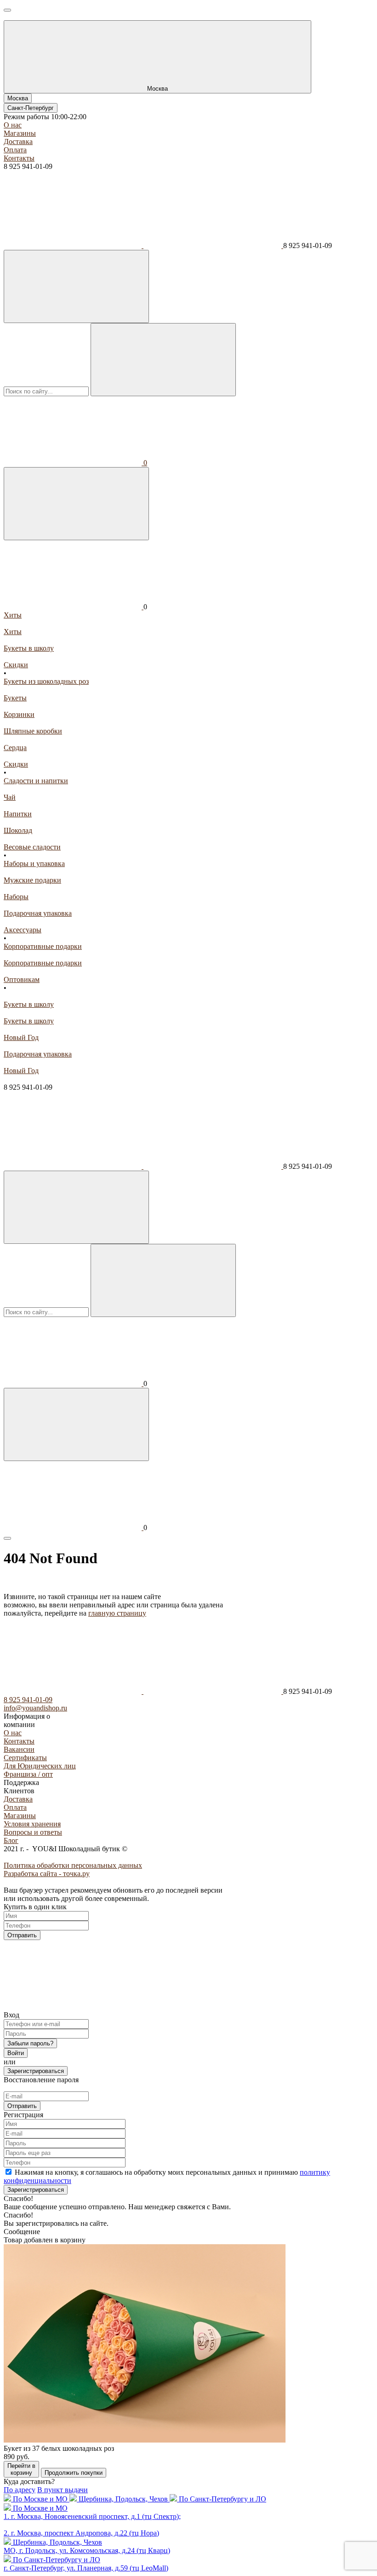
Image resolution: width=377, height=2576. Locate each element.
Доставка (18, 142)
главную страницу (117, 1613)
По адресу (20, 2490)
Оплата (15, 150)
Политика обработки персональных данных (73, 1865)
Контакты (19, 158)
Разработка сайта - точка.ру (47, 1874)
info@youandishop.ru (35, 1708)
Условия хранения (32, 1824)
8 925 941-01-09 (28, 1700)
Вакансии (19, 1749)
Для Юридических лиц (40, 1766)
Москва (18, 98)
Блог (11, 1840)
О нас (13, 125)
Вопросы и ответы (33, 1832)
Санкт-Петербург (31, 108)
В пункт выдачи (63, 2490)
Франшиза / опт (28, 1774)
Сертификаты (25, 1758)
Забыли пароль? (30, 2043)
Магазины (20, 133)
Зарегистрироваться (36, 2071)
